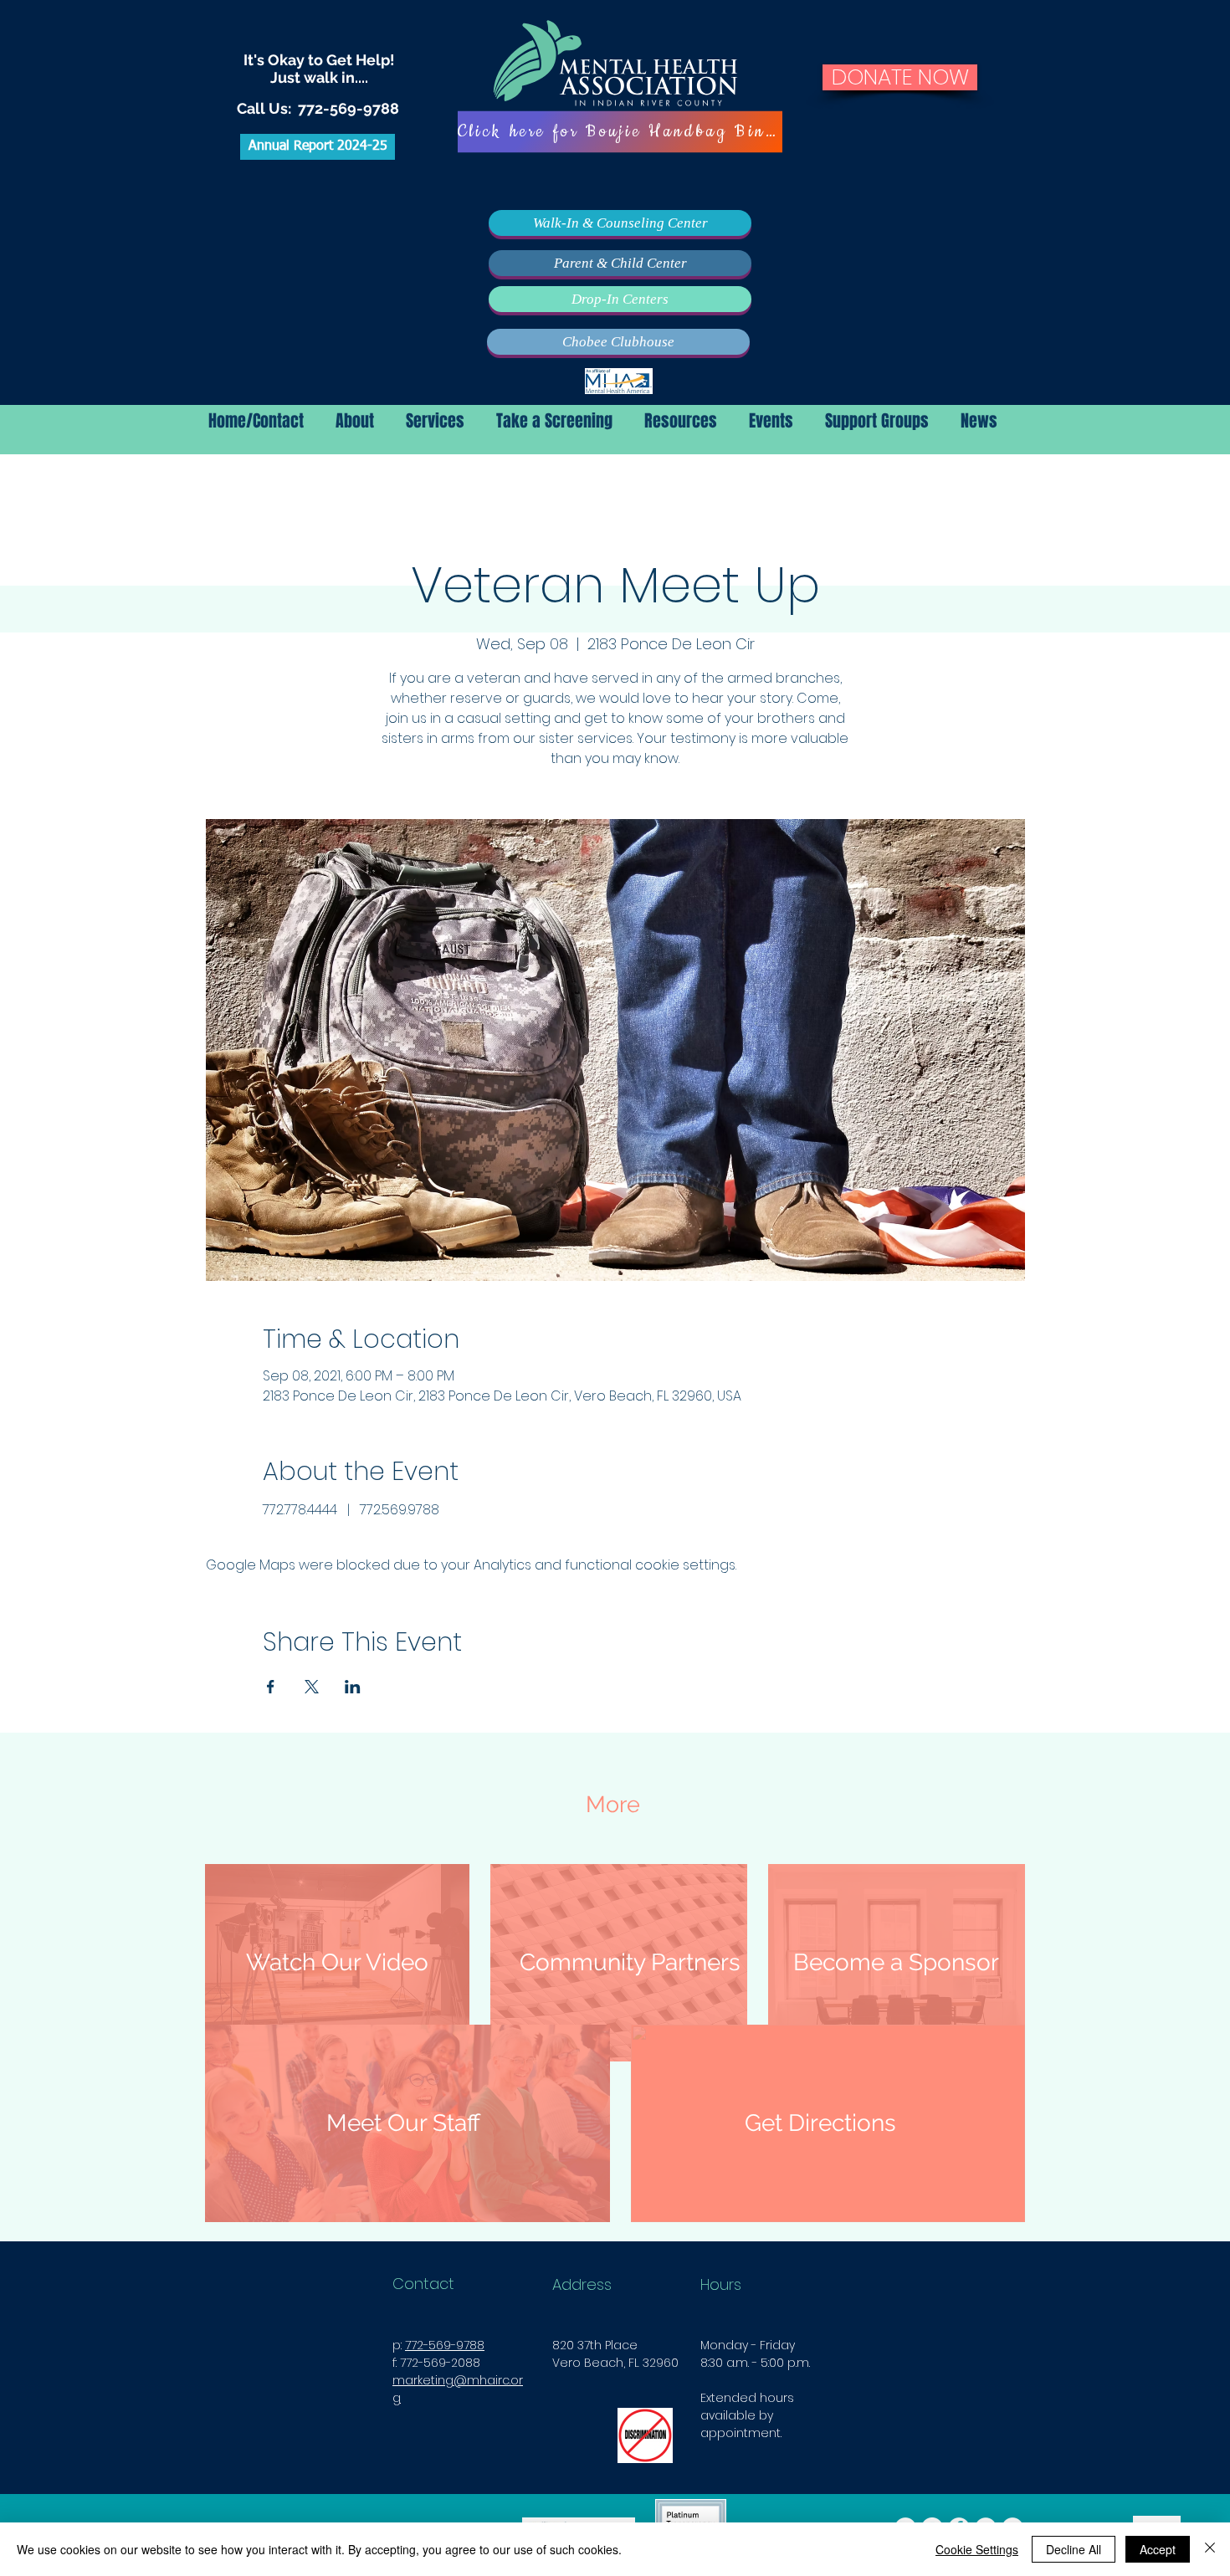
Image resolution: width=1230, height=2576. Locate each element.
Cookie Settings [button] (977, 2549)
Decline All (1074, 2549)
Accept (1158, 2549)
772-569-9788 (348, 108)
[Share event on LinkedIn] (353, 1687)
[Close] (1210, 2549)
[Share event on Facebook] (271, 1687)
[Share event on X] (312, 1687)
